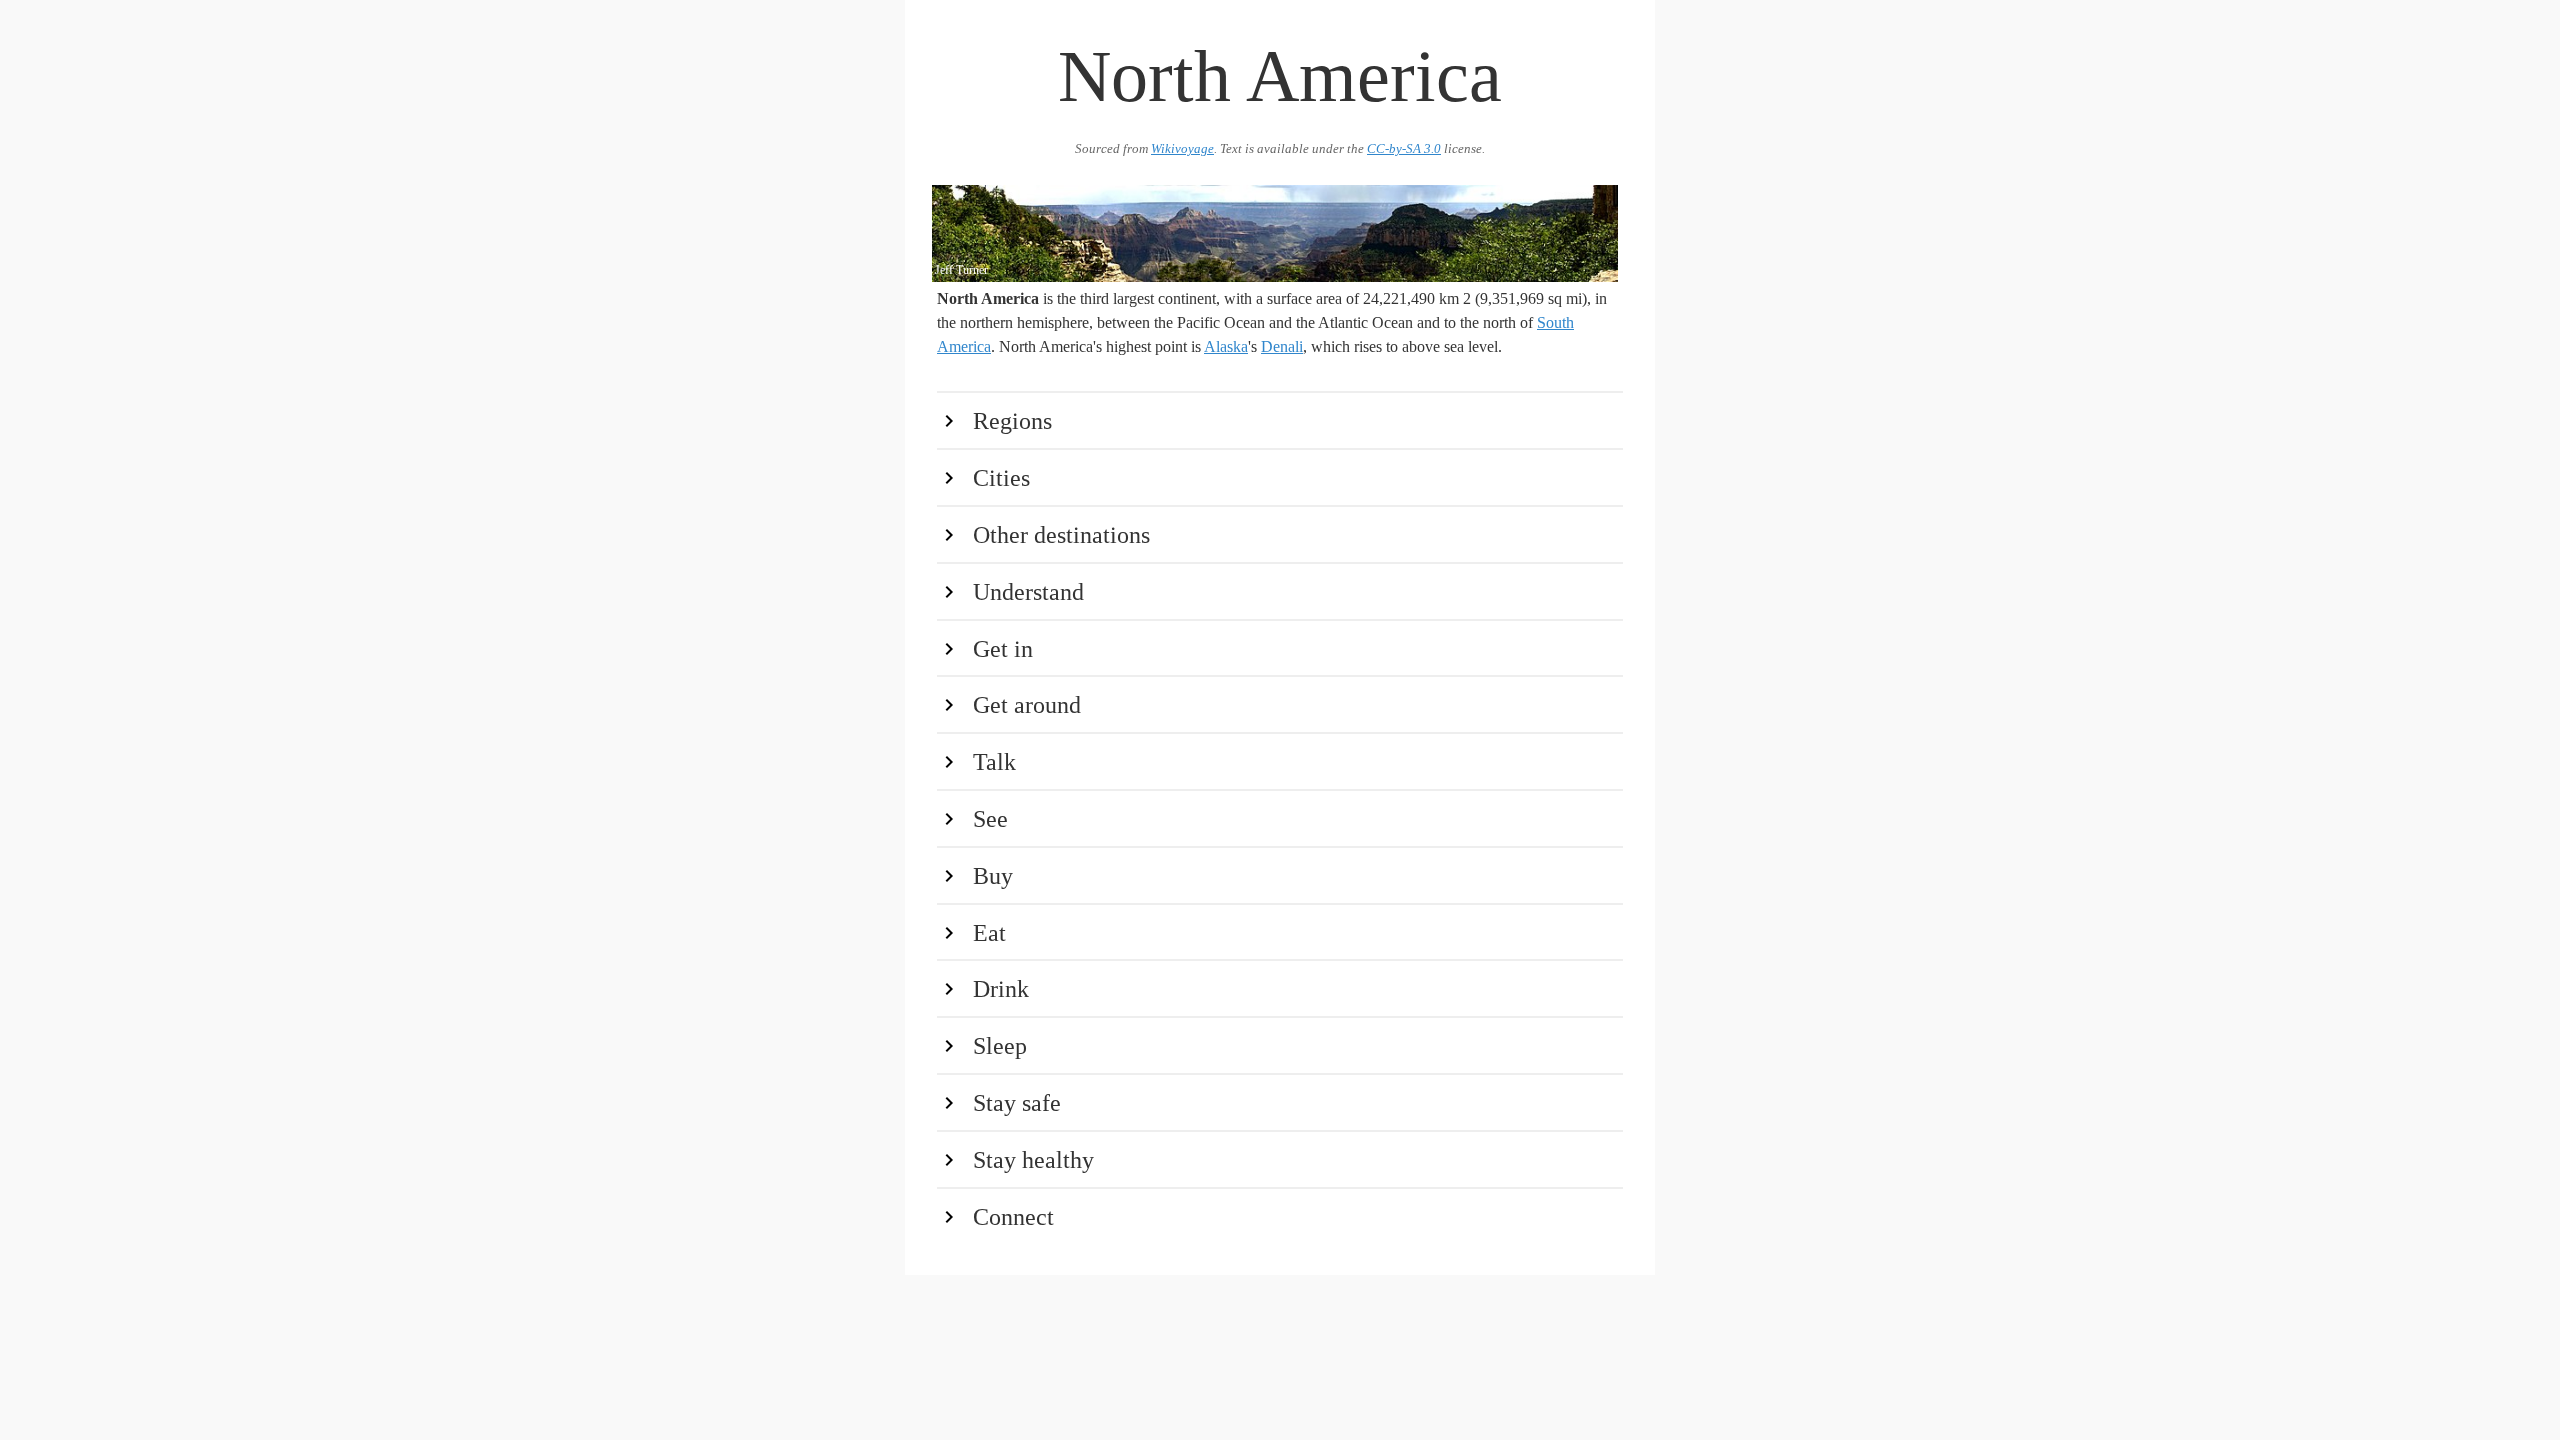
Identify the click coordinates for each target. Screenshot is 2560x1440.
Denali (1282, 346)
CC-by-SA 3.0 (1404, 149)
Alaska (1226, 346)
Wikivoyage (1182, 149)
